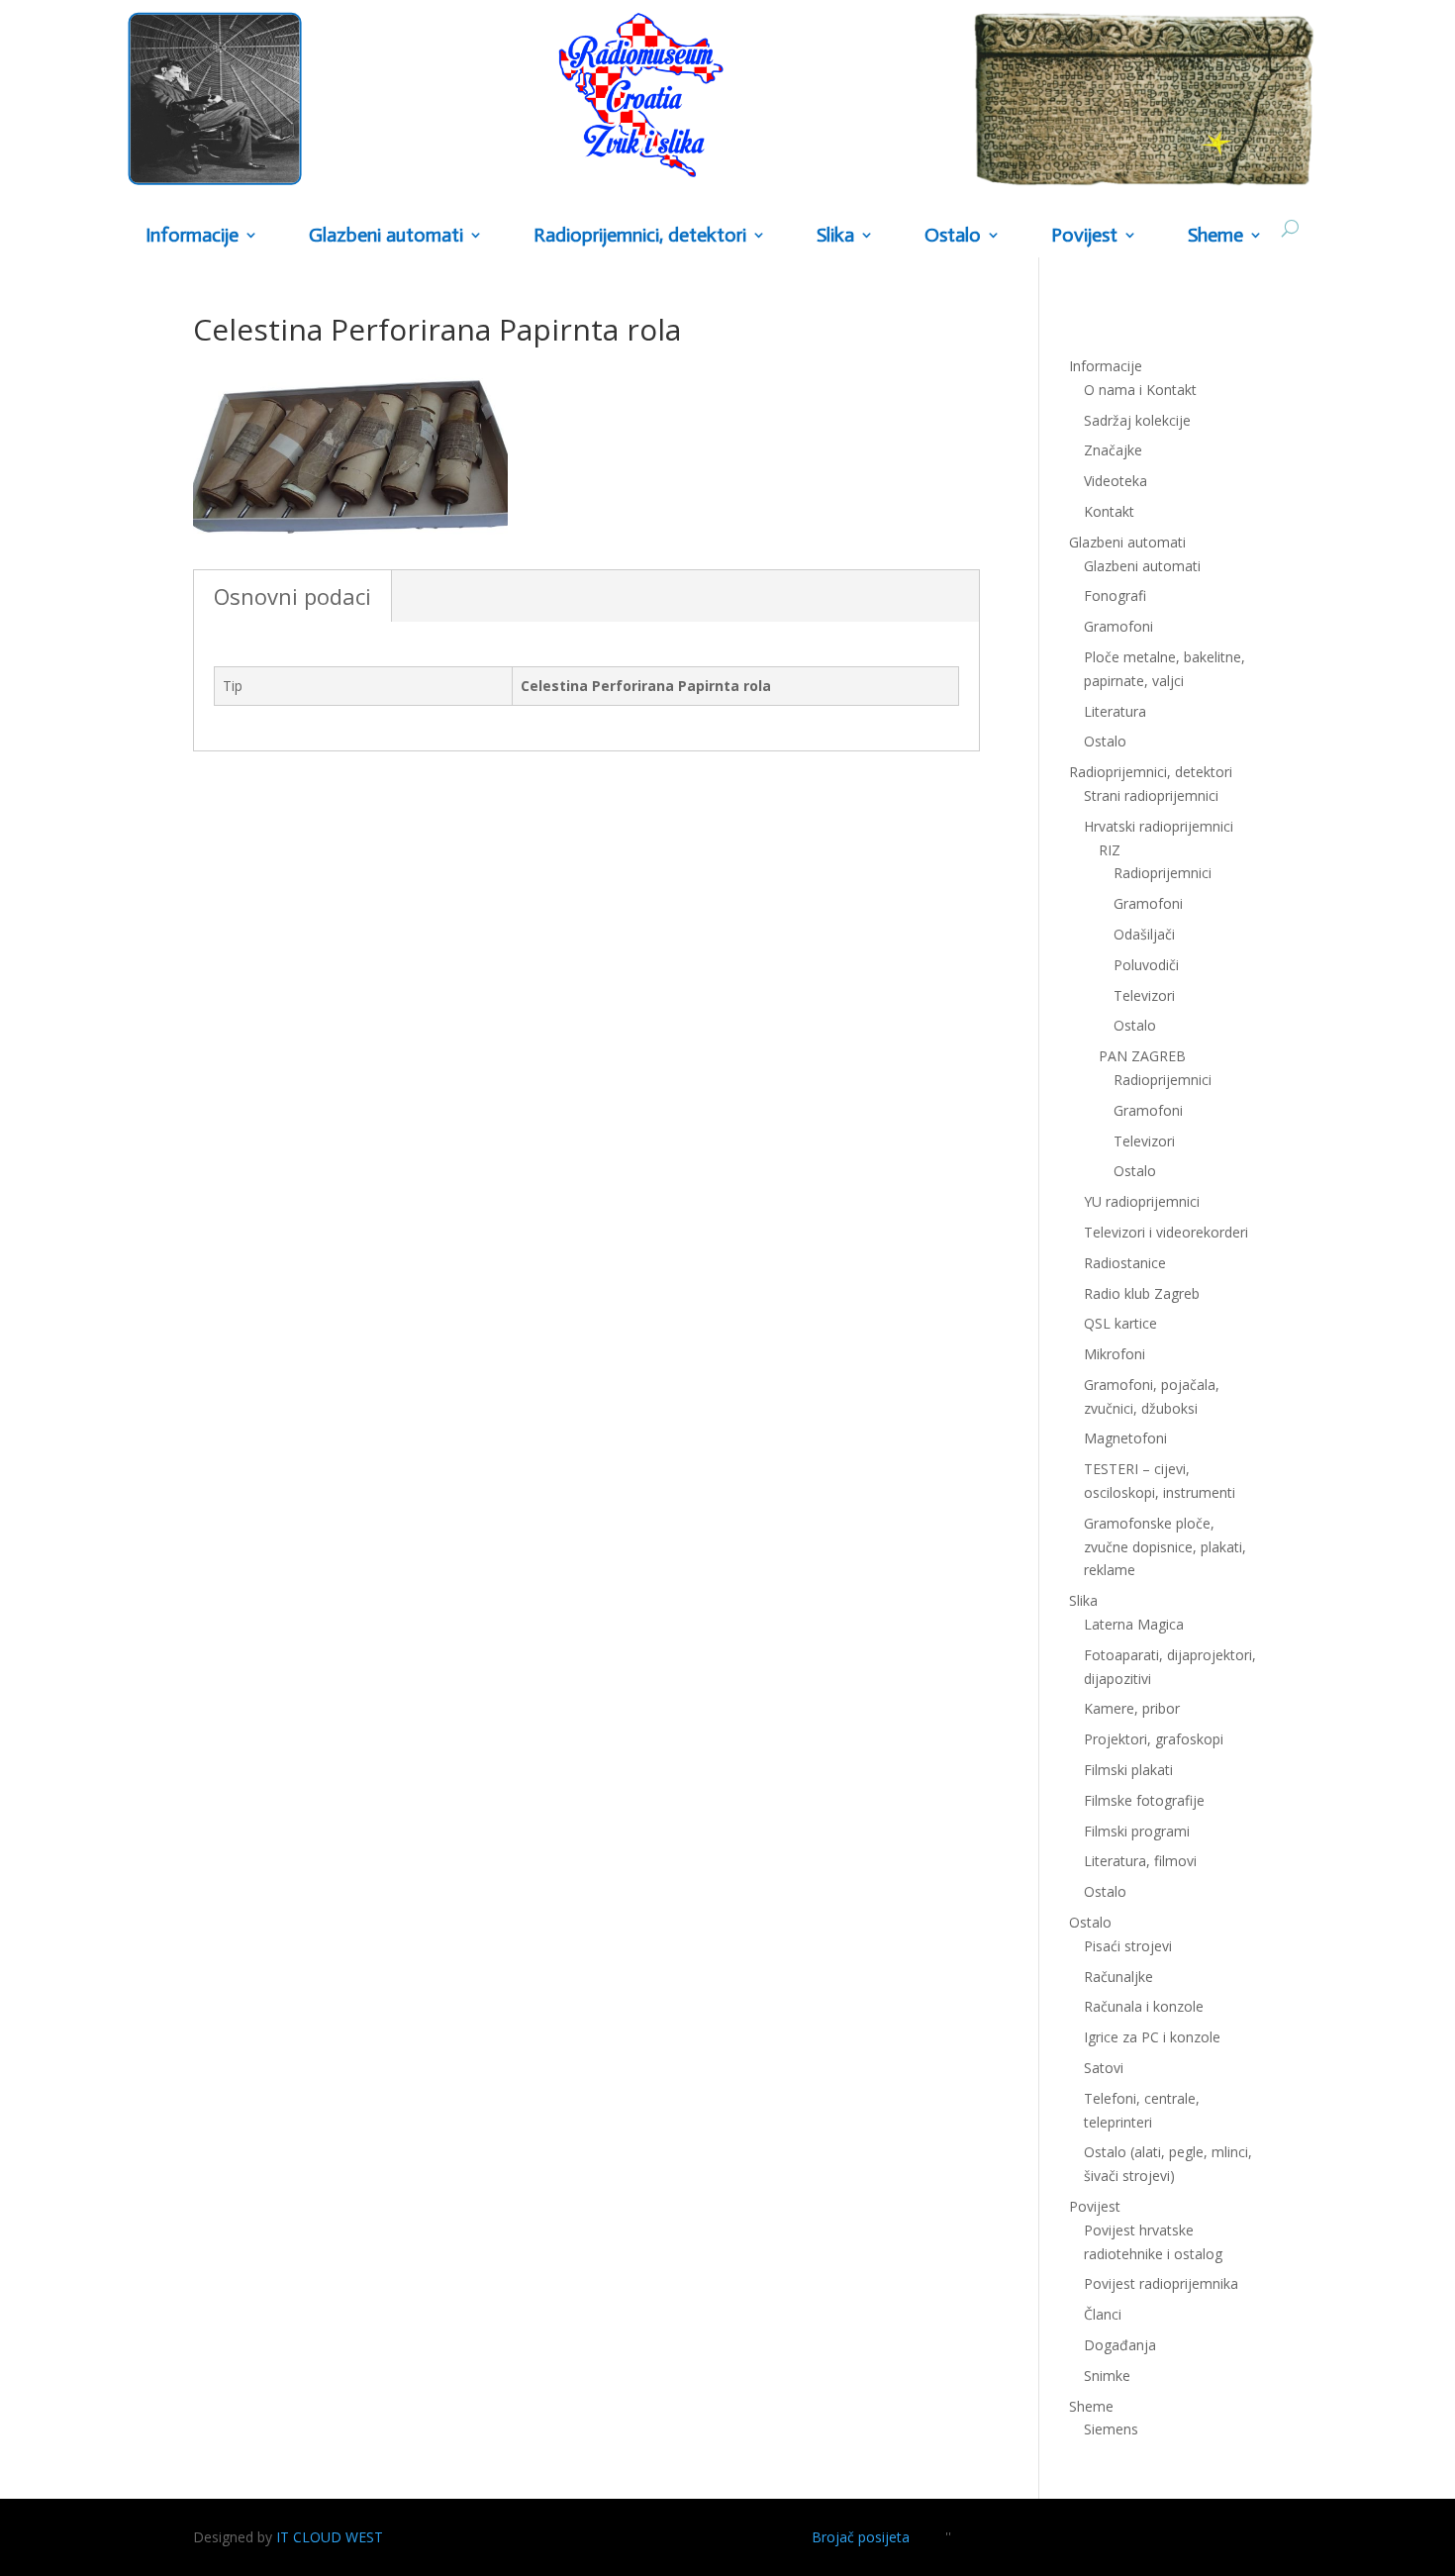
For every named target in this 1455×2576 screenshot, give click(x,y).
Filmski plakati (1128, 1770)
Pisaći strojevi (1128, 1946)
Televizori (1144, 995)
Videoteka (1115, 481)
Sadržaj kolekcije (1137, 420)
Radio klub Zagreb (1142, 1293)
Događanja (1120, 2345)
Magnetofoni (1125, 1438)
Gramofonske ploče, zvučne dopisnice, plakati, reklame (1165, 1547)
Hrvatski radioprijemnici (1159, 826)
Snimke (1107, 2376)
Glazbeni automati (1142, 566)
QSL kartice (1120, 1323)
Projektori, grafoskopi (1154, 1739)
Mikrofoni (1115, 1354)
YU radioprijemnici (1142, 1201)
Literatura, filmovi (1140, 1861)
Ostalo (1135, 1025)
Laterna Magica (1134, 1624)
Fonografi (1115, 595)
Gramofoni (1118, 626)
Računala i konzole (1144, 2006)
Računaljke (1118, 1977)
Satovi (1104, 2068)
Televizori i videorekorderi (1166, 1232)
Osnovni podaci (292, 596)
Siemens (1111, 2429)
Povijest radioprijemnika (1161, 2283)
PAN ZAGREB (1142, 1056)
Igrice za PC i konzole (1152, 2037)
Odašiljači (1144, 934)
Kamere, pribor (1132, 1708)
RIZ (1110, 850)
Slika (835, 236)
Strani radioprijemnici (1151, 795)
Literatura (1115, 711)
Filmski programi (1137, 1831)
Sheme (1215, 236)
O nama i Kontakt (1140, 390)
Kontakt (1109, 511)
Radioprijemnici (1163, 873)
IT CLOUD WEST (330, 2537)
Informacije (192, 236)
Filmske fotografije (1144, 1800)
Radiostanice (1125, 1263)
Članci (1103, 2314)
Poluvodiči (1146, 965)
